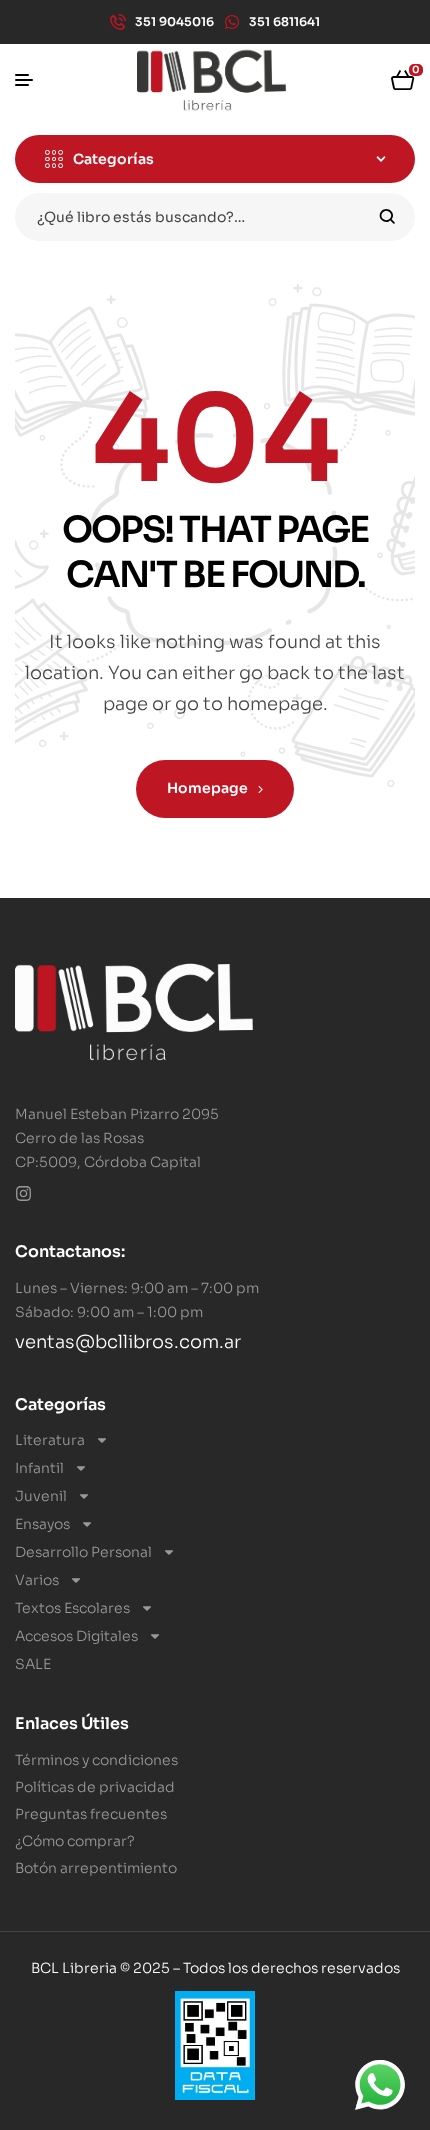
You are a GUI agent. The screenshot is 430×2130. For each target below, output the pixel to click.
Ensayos (42, 1524)
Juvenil (41, 1496)
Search (387, 217)
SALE (33, 1664)
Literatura (50, 1440)
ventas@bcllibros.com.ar (128, 1342)
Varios (37, 1580)
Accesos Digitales (76, 1636)
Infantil (39, 1468)
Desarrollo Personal (83, 1552)
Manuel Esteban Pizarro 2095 (117, 1114)
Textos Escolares (72, 1608)
